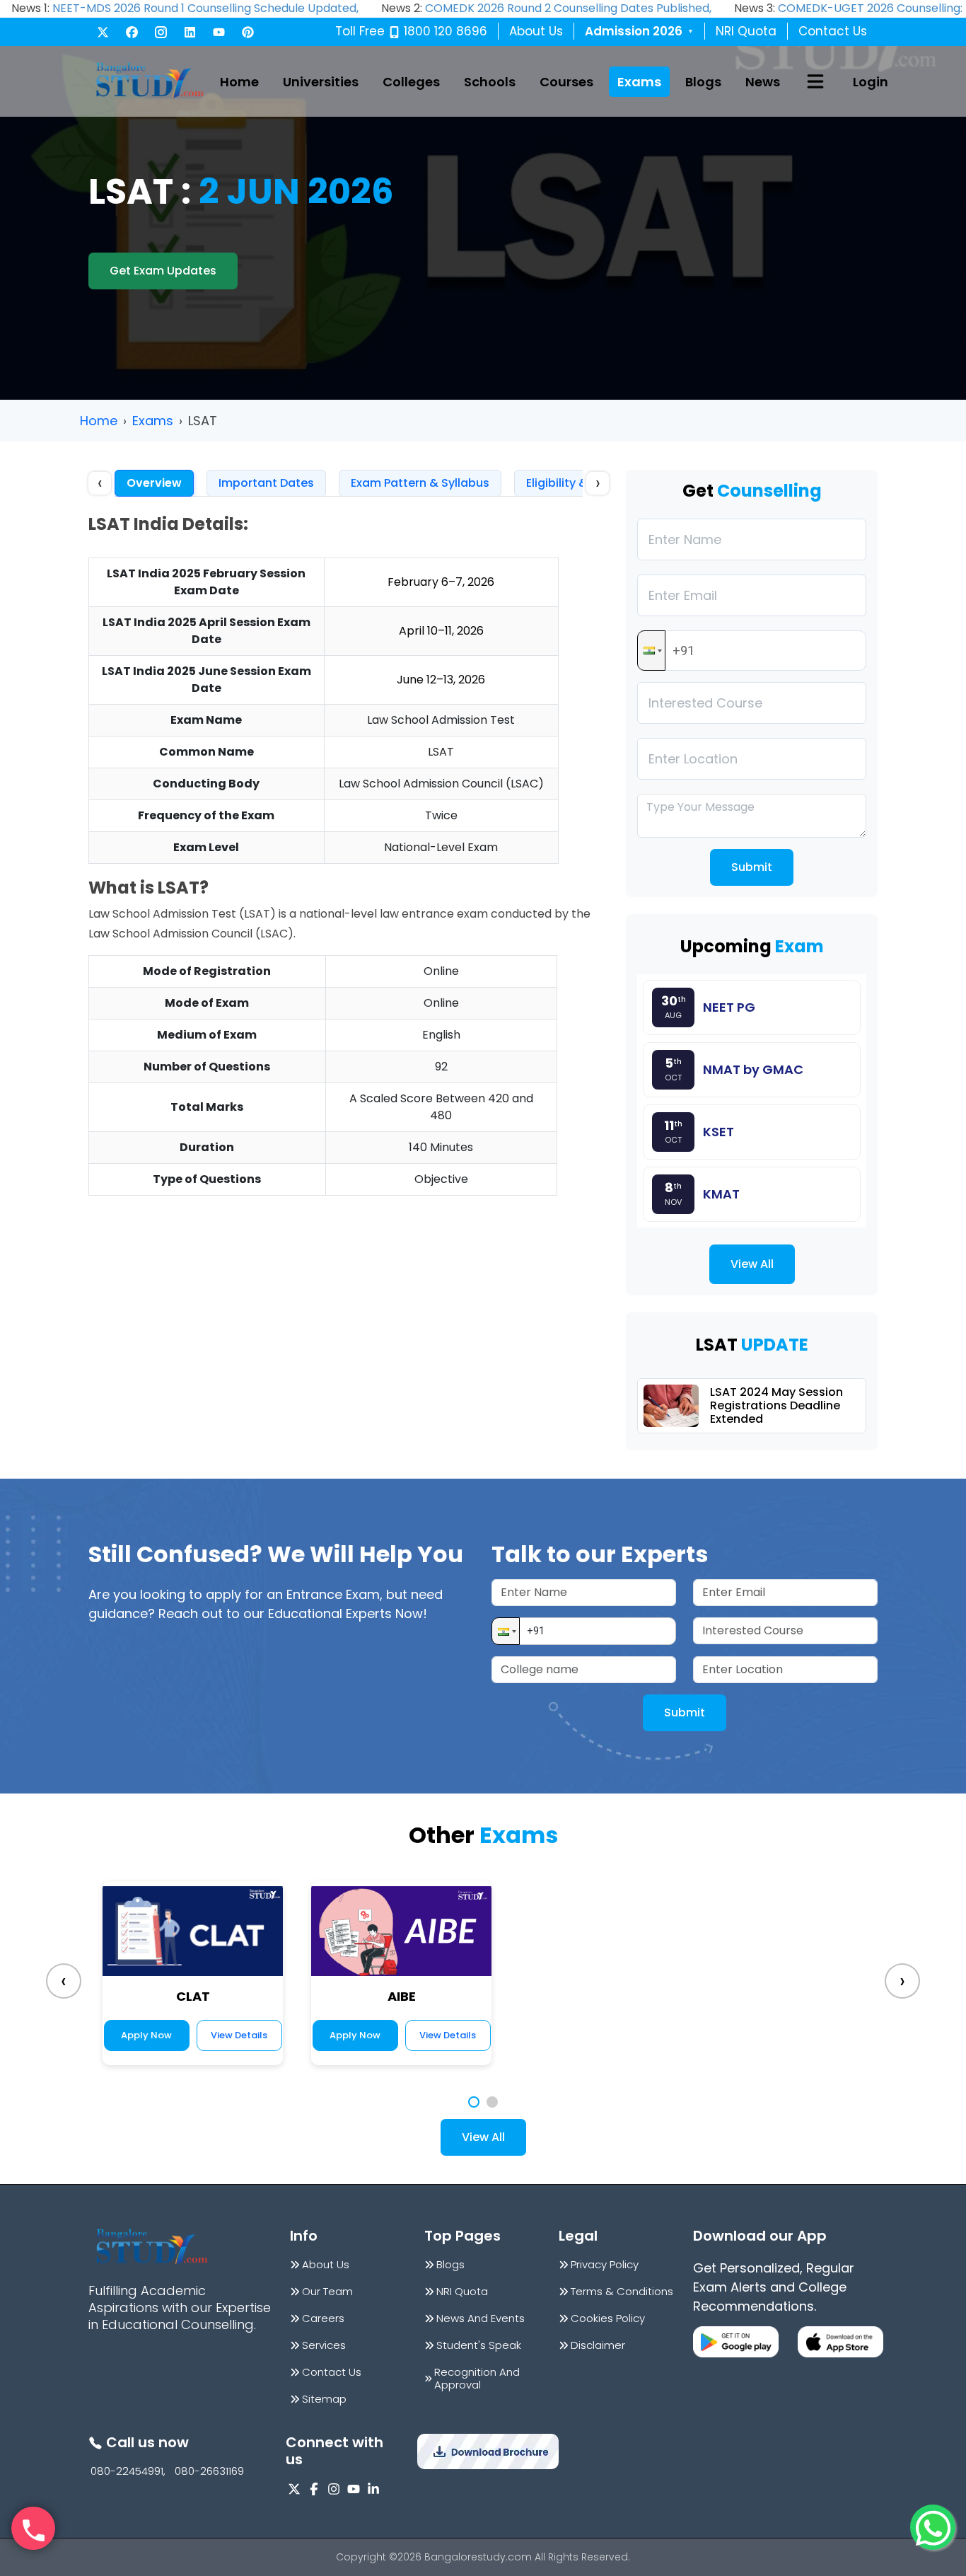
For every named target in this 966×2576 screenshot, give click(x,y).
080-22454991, (128, 2471)
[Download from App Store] (840, 2342)
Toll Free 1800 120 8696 (411, 31)
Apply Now (146, 2035)
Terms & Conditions (622, 2292)
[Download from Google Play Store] (736, 2342)
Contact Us (833, 31)
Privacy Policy (605, 2265)
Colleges (411, 82)
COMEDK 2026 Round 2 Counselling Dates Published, (568, 8)
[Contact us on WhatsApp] (933, 2527)
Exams (639, 82)
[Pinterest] (248, 32)
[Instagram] (161, 32)
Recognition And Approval (477, 2379)
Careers (323, 2318)
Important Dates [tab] (266, 483)
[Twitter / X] (103, 32)
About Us (536, 31)
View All (752, 1264)
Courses (566, 82)
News (763, 82)
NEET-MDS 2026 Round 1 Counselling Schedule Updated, (205, 8)
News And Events (481, 2318)
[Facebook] (132, 32)
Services (324, 2345)
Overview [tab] (154, 483)
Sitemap (324, 2399)
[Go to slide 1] (474, 2102)
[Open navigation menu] (815, 81)
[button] (651, 651)
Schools (490, 82)
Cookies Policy (608, 2318)
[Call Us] (33, 2529)
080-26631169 (209, 2471)
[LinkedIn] (190, 32)
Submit (752, 867)
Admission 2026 (639, 31)
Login (871, 82)
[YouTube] (219, 32)
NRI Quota (746, 31)
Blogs (703, 82)
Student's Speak (479, 2345)
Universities (321, 82)
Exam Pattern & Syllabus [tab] (420, 483)
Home (239, 82)
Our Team (327, 2292)
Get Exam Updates (163, 271)
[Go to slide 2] (492, 2102)
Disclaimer (598, 2345)
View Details (239, 2035)
